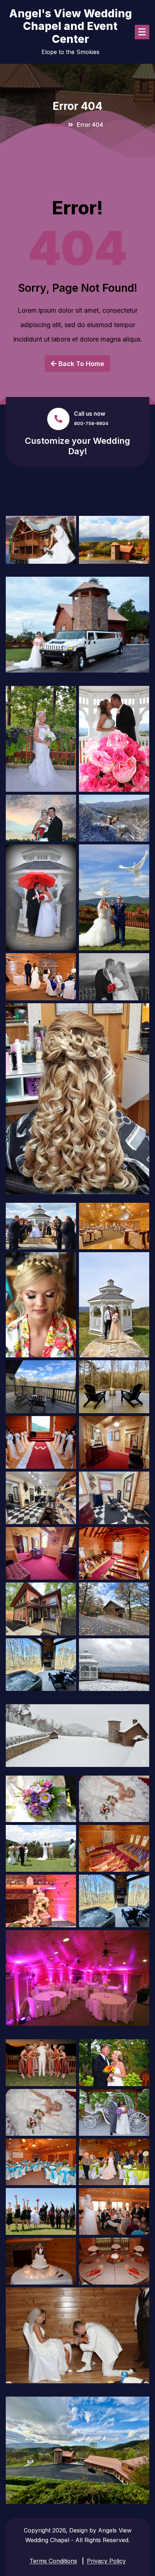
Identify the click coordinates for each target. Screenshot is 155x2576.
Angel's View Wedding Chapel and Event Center (70, 26)
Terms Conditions (53, 2561)
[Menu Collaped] (142, 32)
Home (58, 125)
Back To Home (80, 364)
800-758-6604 (91, 423)
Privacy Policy (106, 2561)
